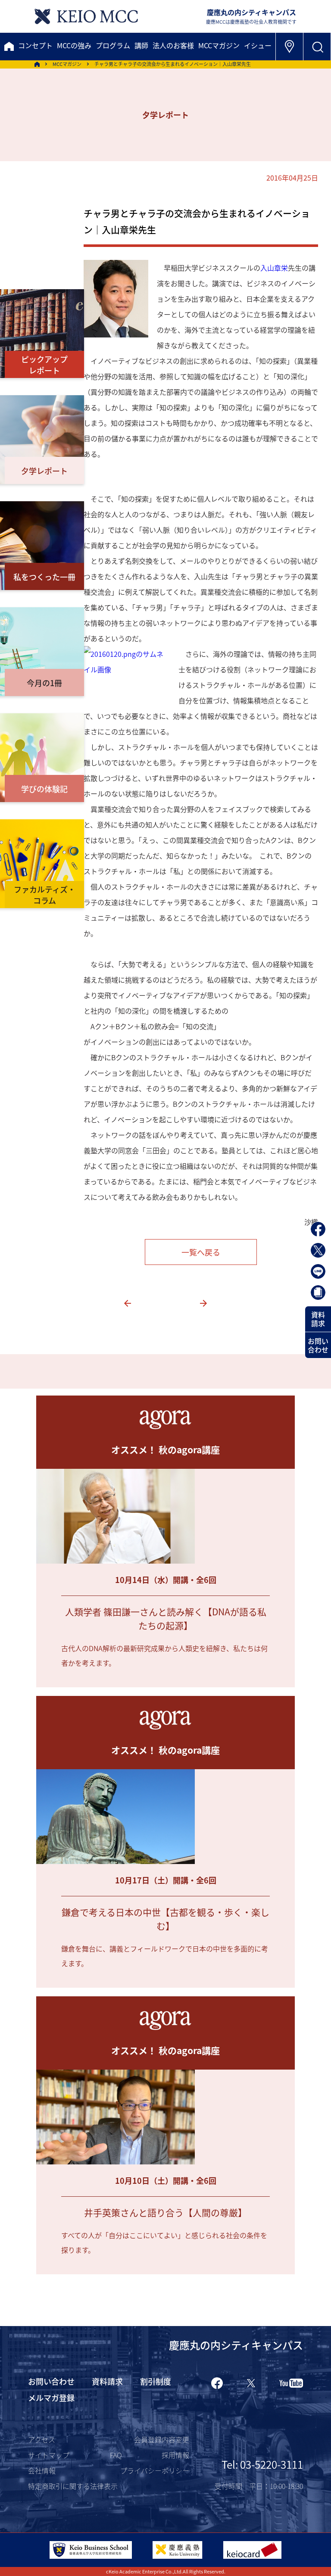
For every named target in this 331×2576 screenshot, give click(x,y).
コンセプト (35, 45)
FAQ (116, 2455)
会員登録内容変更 (162, 2439)
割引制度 (156, 2381)
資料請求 (318, 1319)
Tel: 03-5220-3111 (262, 2464)
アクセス (42, 2439)
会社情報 (42, 2470)
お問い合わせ (318, 1345)
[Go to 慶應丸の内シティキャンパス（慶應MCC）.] (37, 64)
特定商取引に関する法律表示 (73, 2486)
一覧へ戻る (201, 1252)
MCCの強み (74, 45)
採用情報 (175, 2455)
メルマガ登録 (51, 2398)
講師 (141, 45)
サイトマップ (49, 2455)
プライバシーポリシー (155, 2470)
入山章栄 (274, 268)
